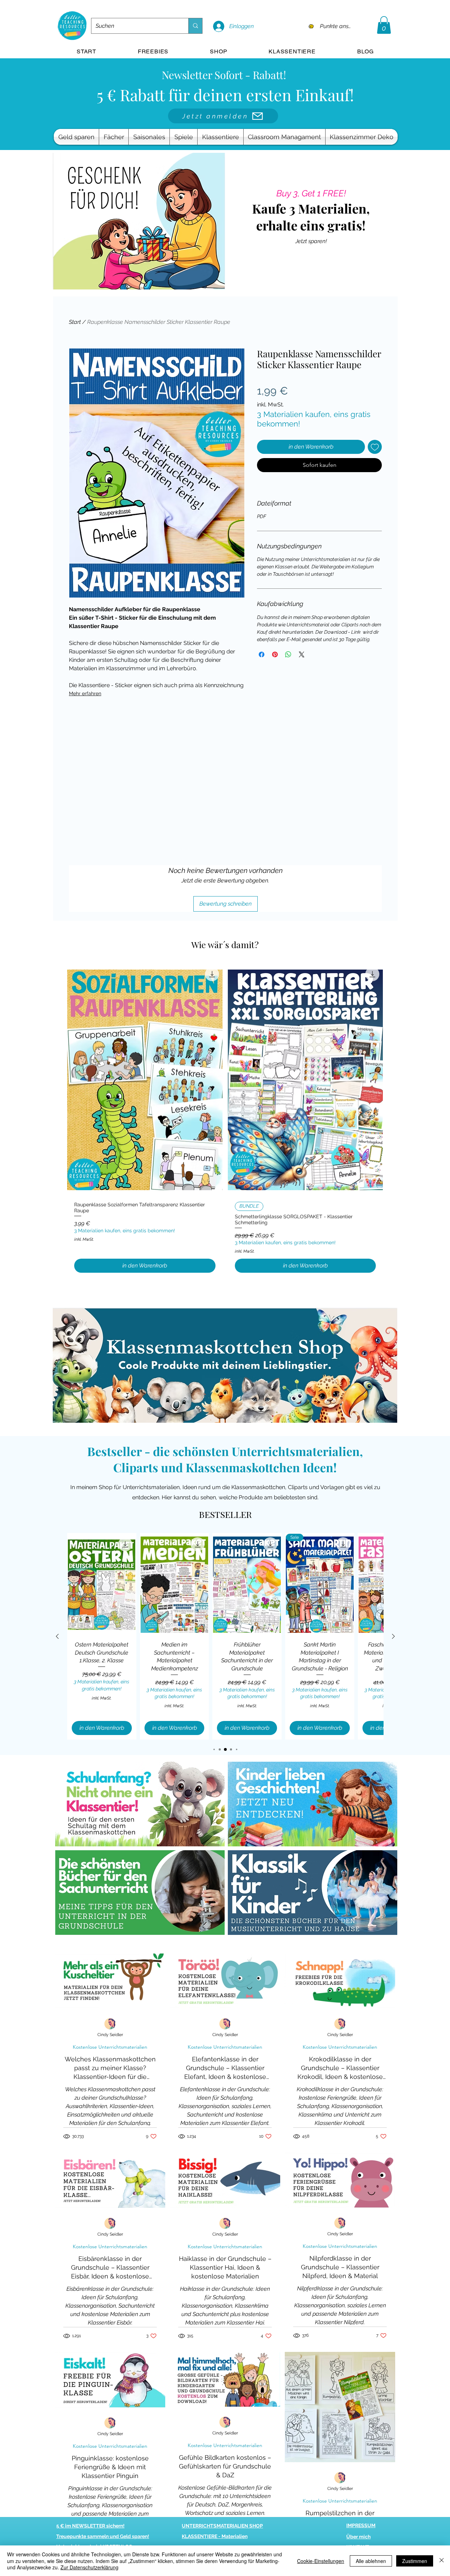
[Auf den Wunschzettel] (375, 447)
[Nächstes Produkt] (393, 1636)
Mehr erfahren (85, 693)
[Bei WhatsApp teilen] (288, 654)
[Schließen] (442, 2561)
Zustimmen (415, 2561)
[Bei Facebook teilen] (262, 654)
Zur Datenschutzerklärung (89, 2567)
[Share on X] (302, 654)
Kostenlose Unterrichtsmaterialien (110, 2047)
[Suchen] (195, 26)
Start (75, 322)
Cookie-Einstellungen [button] (321, 2561)
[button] (384, 25)
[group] (225, 1122)
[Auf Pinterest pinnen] (275, 654)
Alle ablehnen (371, 2561)
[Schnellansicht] (145, 1080)
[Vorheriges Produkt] (57, 1636)
